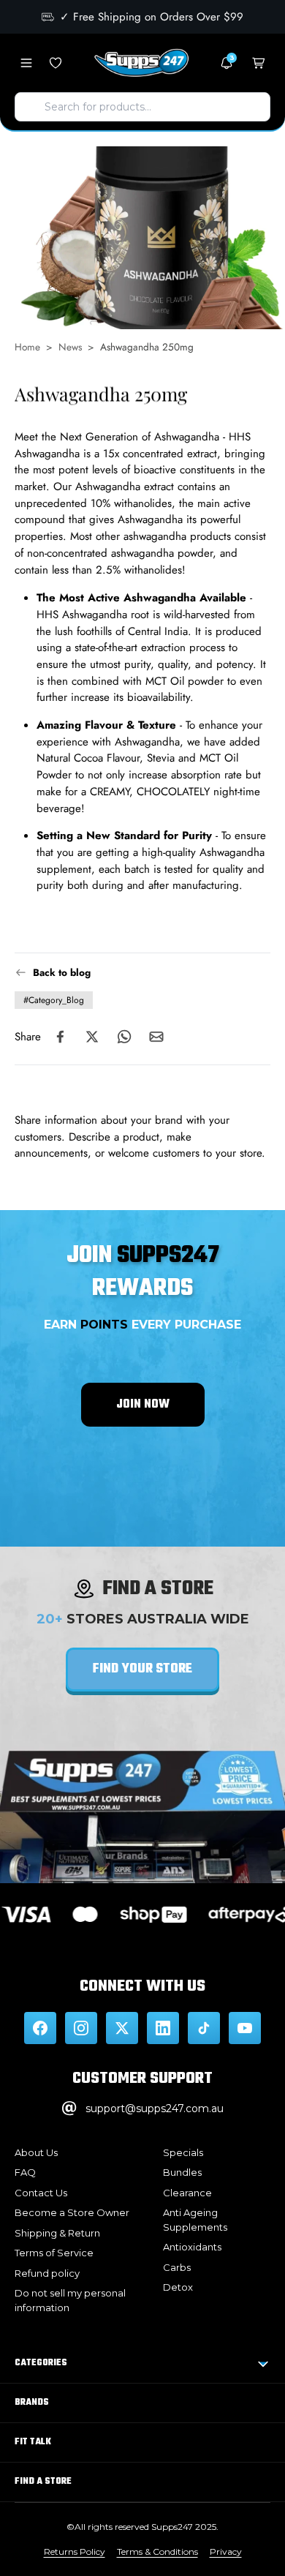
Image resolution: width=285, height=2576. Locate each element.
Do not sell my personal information (70, 2300)
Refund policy (47, 2273)
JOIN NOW (143, 1405)
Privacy (226, 2551)
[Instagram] (81, 2028)
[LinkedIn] (163, 2028)
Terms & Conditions (157, 2551)
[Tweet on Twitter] (92, 1037)
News (70, 347)
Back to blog (62, 972)
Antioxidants (192, 2247)
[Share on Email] (156, 1037)
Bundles (182, 2172)
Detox (178, 2287)
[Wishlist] (56, 63)
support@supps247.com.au (155, 2109)
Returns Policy (75, 2551)
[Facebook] (40, 2028)
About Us (36, 2152)
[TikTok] (204, 2028)
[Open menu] (26, 63)
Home (27, 347)
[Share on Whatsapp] (124, 1037)
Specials (183, 2152)
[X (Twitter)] (122, 2028)
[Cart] (259, 63)
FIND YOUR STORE (142, 1669)
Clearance (187, 2193)
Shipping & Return (57, 2233)
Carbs (177, 2267)
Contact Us (41, 2193)
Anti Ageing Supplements (195, 2220)
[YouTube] (245, 2028)
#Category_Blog (54, 1000)
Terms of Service (54, 2253)
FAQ (25, 2172)
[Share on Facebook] (60, 1037)
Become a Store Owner (72, 2212)
